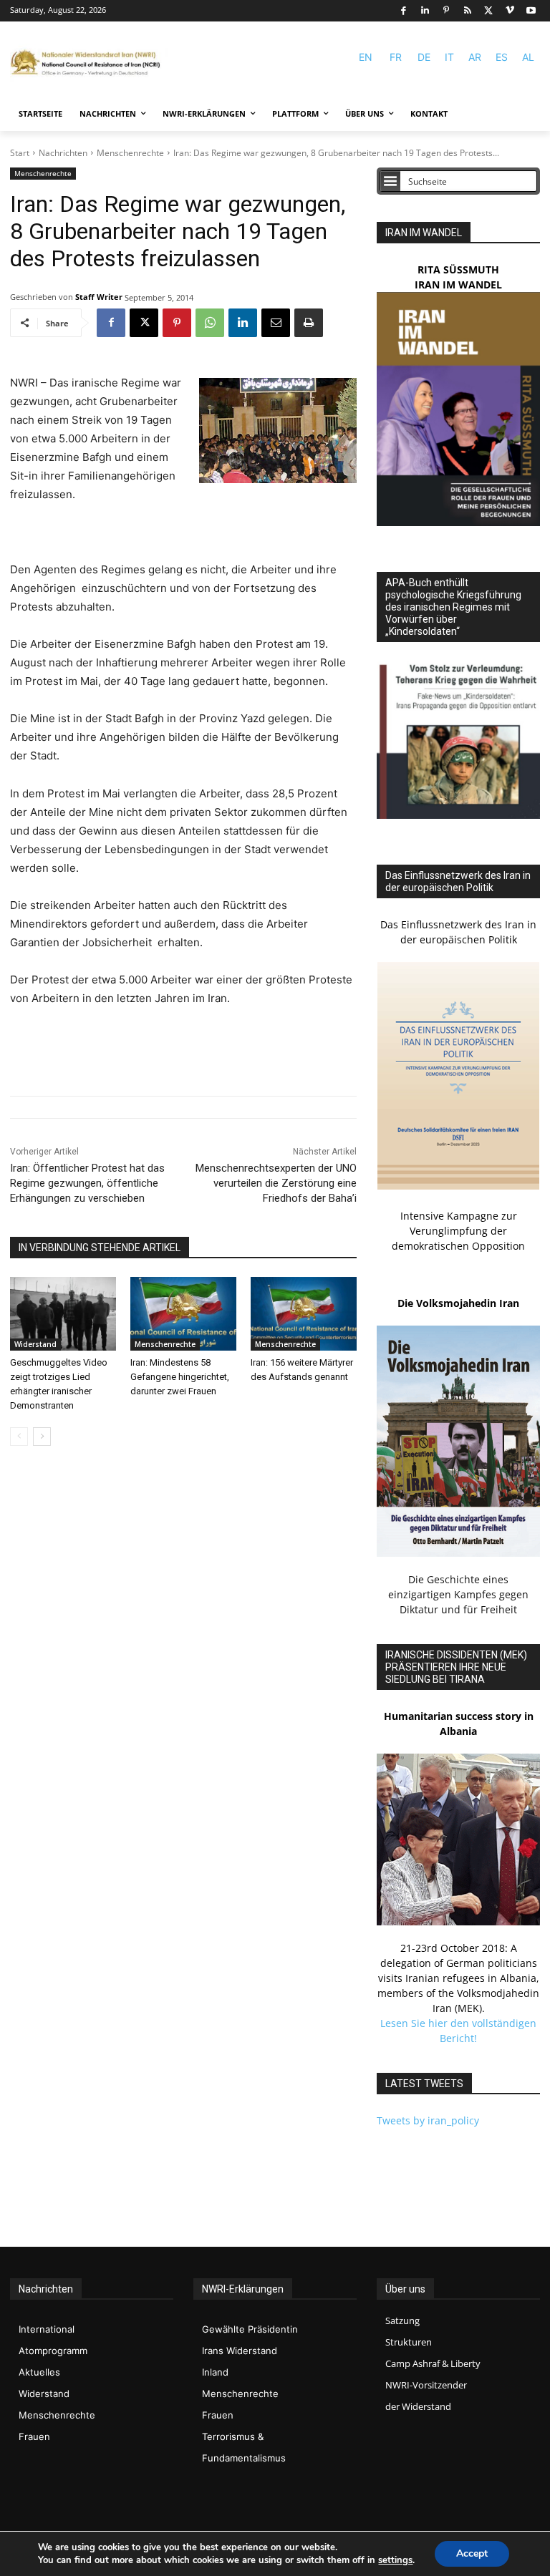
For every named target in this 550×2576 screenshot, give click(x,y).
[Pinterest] (447, 11)
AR (475, 57)
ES (502, 57)
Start (20, 153)
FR (396, 57)
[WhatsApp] (210, 323)
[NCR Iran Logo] (89, 63)
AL (528, 57)
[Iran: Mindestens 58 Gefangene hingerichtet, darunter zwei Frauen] (183, 1314)
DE (424, 57)
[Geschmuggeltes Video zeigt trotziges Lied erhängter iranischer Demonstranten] (63, 1314)
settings (395, 2560)
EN (366, 57)
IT (449, 57)
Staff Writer (99, 297)
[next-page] (42, 1437)
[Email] (276, 323)
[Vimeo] (510, 11)
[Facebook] (404, 11)
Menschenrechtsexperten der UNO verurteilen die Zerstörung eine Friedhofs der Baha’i (276, 1183)
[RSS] (467, 11)
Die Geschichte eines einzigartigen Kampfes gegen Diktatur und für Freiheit (458, 1594)
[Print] (309, 323)
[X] (489, 11)
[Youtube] (531, 11)
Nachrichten (63, 153)
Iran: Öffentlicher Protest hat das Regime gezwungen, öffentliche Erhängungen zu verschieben (87, 1183)
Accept (472, 2553)
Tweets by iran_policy (428, 2120)
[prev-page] (19, 1437)
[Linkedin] (425, 11)
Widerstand (35, 1344)
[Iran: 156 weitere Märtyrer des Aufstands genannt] (304, 1314)
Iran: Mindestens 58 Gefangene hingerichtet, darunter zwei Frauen (180, 1377)
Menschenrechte (130, 153)
